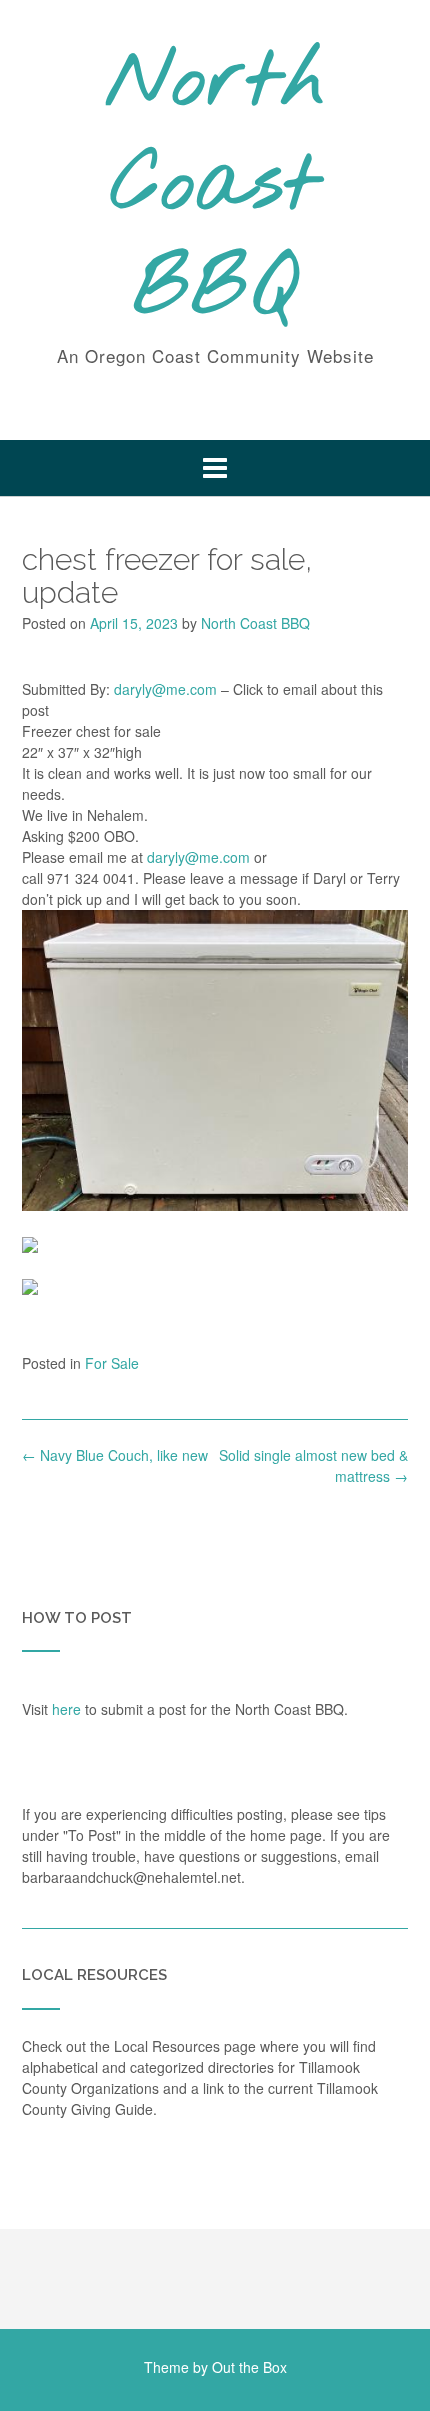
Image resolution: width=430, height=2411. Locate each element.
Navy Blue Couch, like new (115, 1455)
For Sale (112, 1363)
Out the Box (249, 2367)
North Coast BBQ (215, 187)
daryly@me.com (165, 689)
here (66, 1709)
